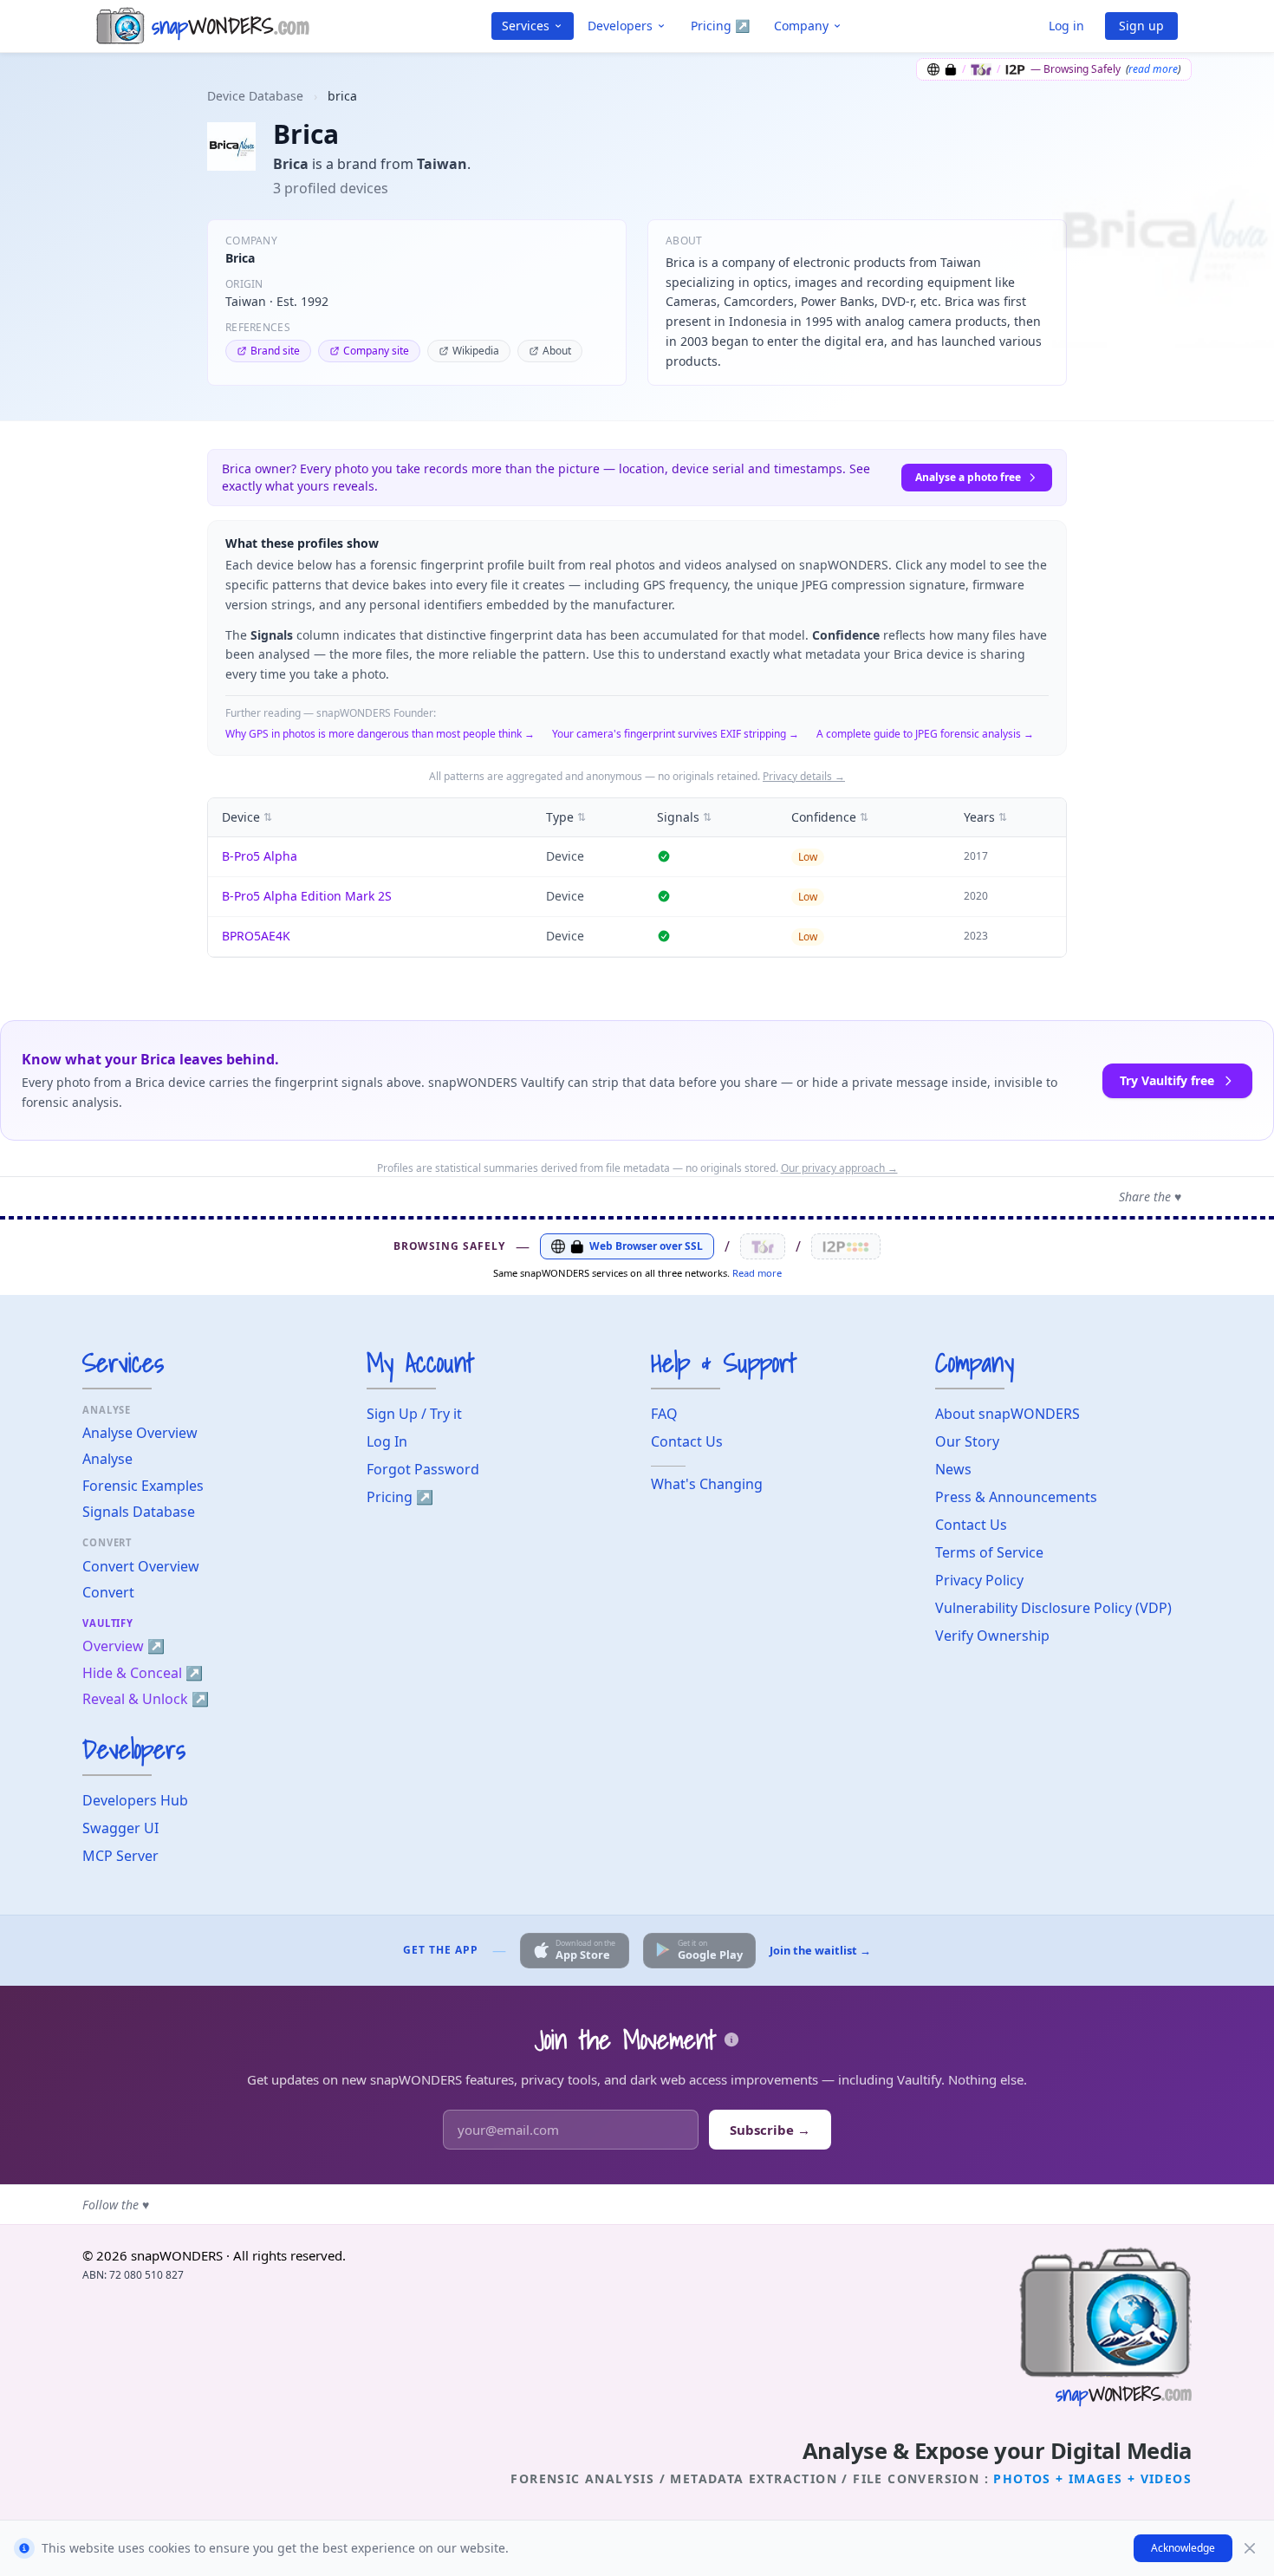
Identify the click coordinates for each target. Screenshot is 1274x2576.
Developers (620, 26)
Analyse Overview (140, 1433)
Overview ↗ (123, 1646)
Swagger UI (120, 1828)
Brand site (275, 351)
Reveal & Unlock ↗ (146, 1699)
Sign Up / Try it (414, 1414)
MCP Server (120, 1856)
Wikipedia (476, 351)
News (953, 1469)
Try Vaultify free (1167, 1080)
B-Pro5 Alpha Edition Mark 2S (307, 896)
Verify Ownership (992, 1636)
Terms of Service (989, 1552)
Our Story (967, 1441)
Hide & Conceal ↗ (143, 1673)
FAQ (664, 1414)
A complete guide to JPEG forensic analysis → (925, 734)
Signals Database (139, 1512)
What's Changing (707, 1484)
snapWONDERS (177, 2255)
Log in (1066, 26)
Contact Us (687, 1441)
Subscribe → (770, 2130)
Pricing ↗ (720, 26)
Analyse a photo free (968, 477)
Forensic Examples (143, 1486)
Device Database (255, 96)
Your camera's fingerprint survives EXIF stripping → (676, 734)
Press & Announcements (1016, 1497)
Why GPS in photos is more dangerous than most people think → (380, 734)
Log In (387, 1441)
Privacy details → (804, 776)
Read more (757, 1273)
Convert (108, 1592)
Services (526, 26)
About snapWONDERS (1007, 1414)
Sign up (1141, 26)
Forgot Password (423, 1469)
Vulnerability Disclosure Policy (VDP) (1053, 1608)
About (557, 351)
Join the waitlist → (820, 1950)
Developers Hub (135, 1800)
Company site (376, 351)
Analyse (107, 1459)
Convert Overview (141, 1566)
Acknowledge (1183, 2548)
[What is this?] (731, 2039)
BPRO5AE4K (256, 936)
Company (801, 26)
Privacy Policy (979, 1580)
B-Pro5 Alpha (260, 856)
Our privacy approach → (839, 1168)
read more (1153, 69)
